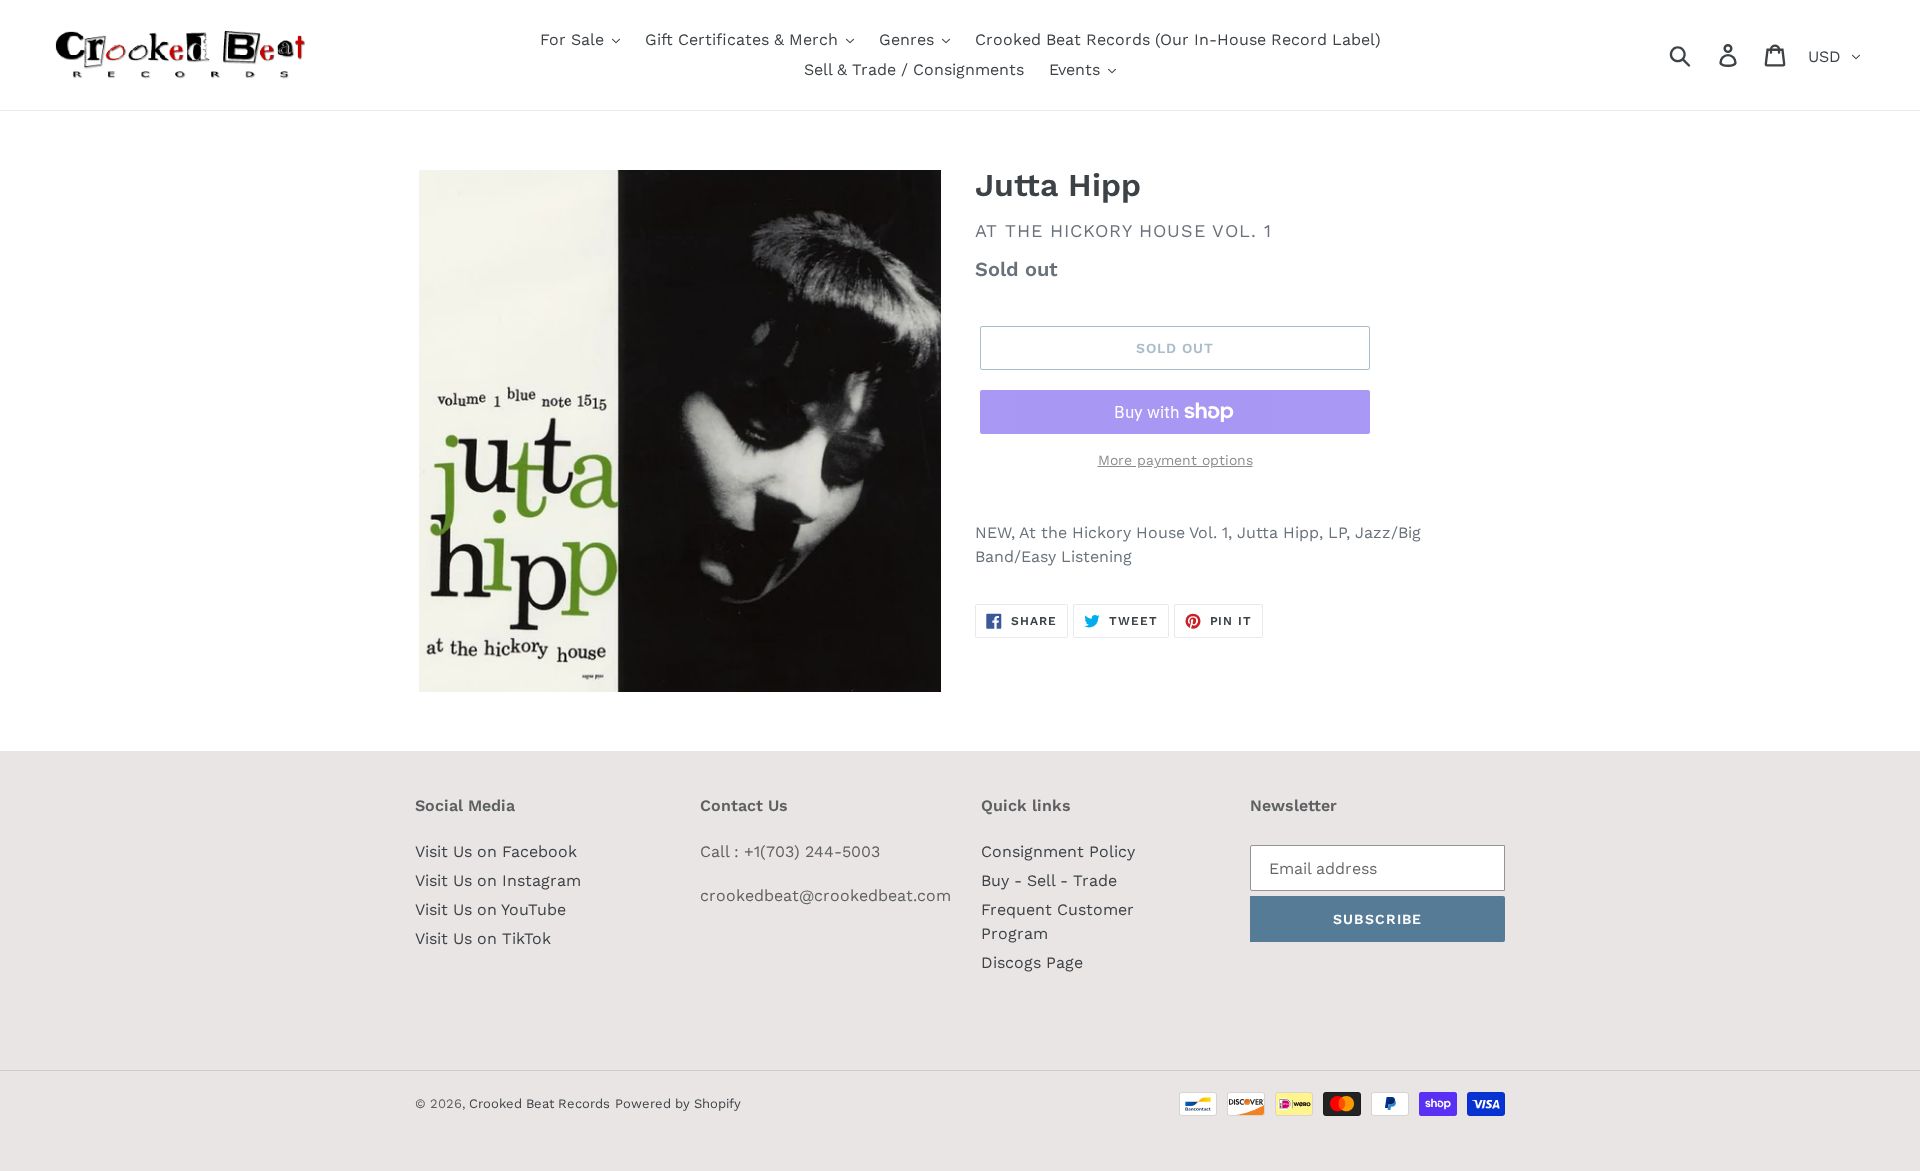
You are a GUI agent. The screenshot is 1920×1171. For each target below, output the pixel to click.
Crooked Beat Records (539, 1103)
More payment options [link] (1175, 460)
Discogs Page (1032, 962)
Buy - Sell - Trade (1049, 880)
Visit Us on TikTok (483, 938)
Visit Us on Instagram (498, 880)
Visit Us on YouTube (490, 909)
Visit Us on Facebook (496, 851)
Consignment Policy (1058, 851)
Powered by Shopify (678, 1103)
